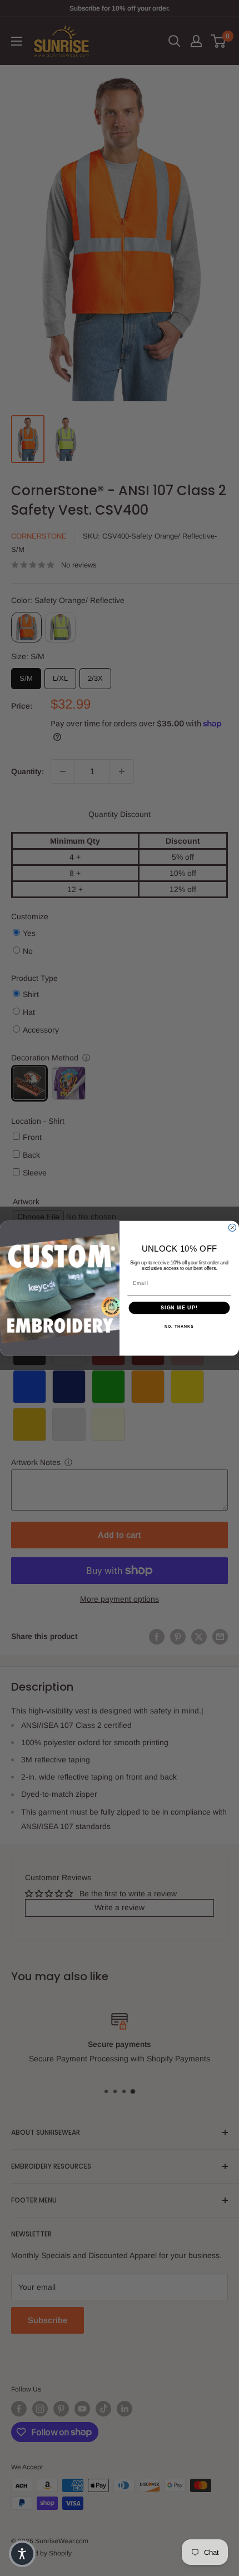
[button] (22, 2554)
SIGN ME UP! (179, 1307)
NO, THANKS (179, 1326)
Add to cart (120, 1535)
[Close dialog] (232, 1227)
